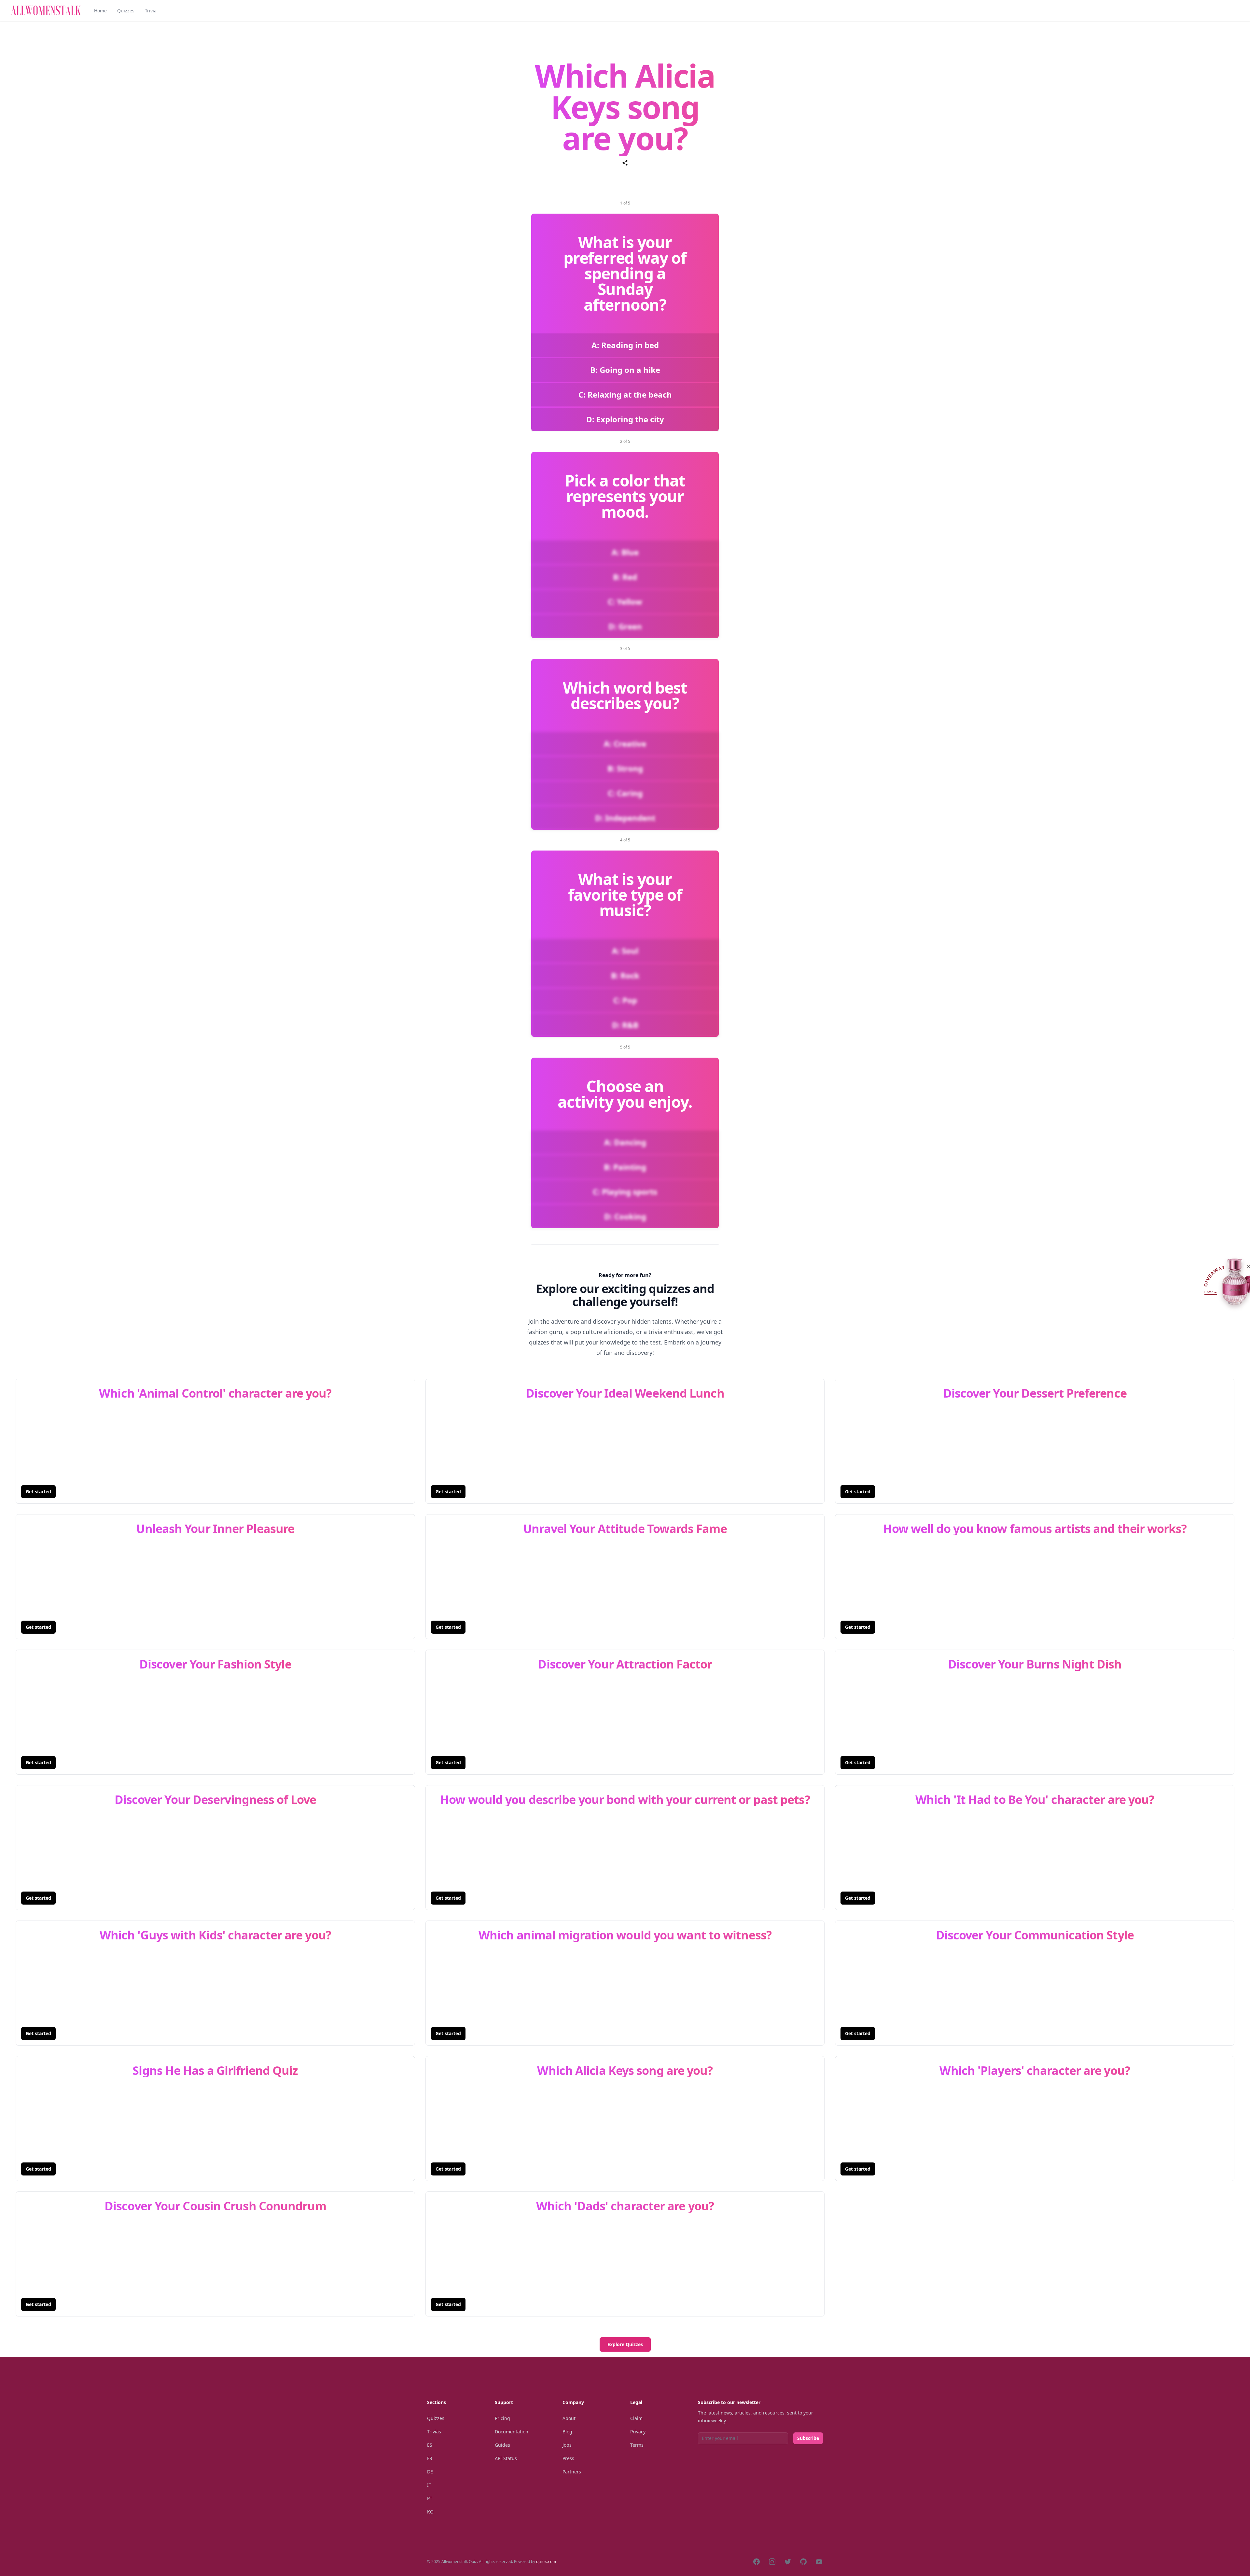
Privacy (638, 2432)
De (430, 2472)
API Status (506, 2458)
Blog (567, 2432)
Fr (430, 2458)
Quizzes (126, 11)
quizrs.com (546, 2562)
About (569, 2418)
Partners (572, 2472)
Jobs (567, 2445)
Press (568, 2458)
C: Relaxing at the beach (625, 394)
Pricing (502, 2418)
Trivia (151, 11)
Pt (430, 2498)
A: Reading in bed (625, 345)
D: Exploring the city (625, 419)
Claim (636, 2418)
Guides (502, 2445)
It (429, 2485)
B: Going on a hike (625, 370)
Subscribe (808, 2438)
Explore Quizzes (625, 2344)
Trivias (434, 2432)
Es (430, 2445)
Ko (430, 2512)
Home (100, 11)
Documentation (512, 2432)
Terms (637, 2445)
